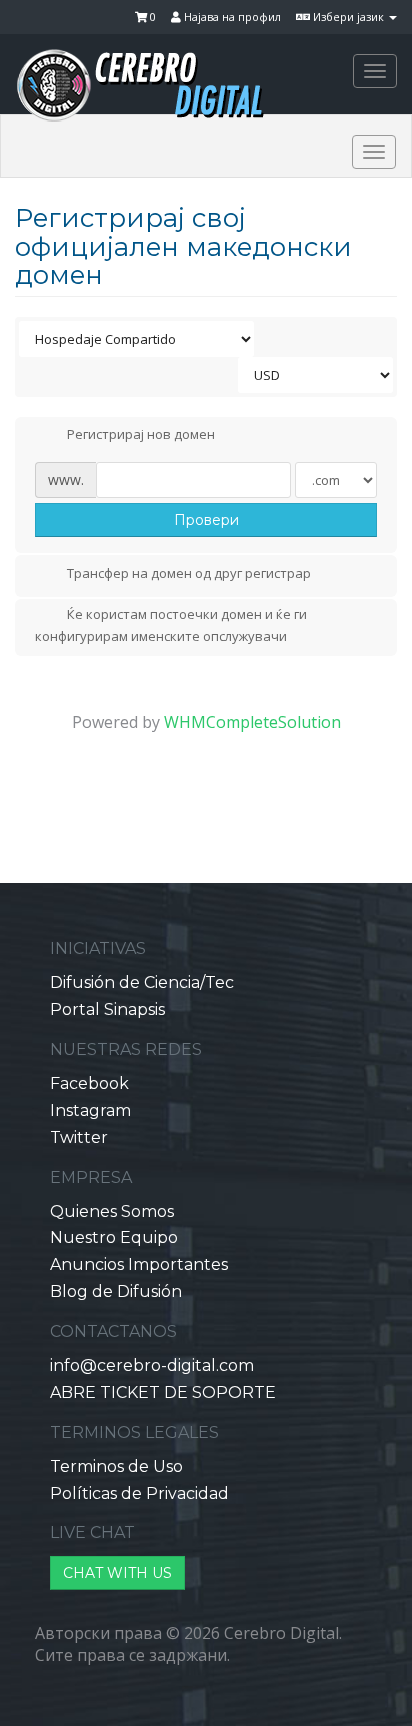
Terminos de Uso (116, 1466)
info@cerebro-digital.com (152, 1365)
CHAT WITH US (117, 1573)
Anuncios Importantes (139, 1264)
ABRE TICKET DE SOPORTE (163, 1392)
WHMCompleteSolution (252, 722)
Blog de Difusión (116, 1291)
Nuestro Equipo (114, 1237)
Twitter (79, 1137)
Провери (206, 520)
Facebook (89, 1083)
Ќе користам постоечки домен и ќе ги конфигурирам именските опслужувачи (171, 625)
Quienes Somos (112, 1211)
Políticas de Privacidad (139, 1493)
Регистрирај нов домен (141, 435)
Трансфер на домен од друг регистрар (189, 573)
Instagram (90, 1110)
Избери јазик (348, 16)
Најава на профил (231, 16)
